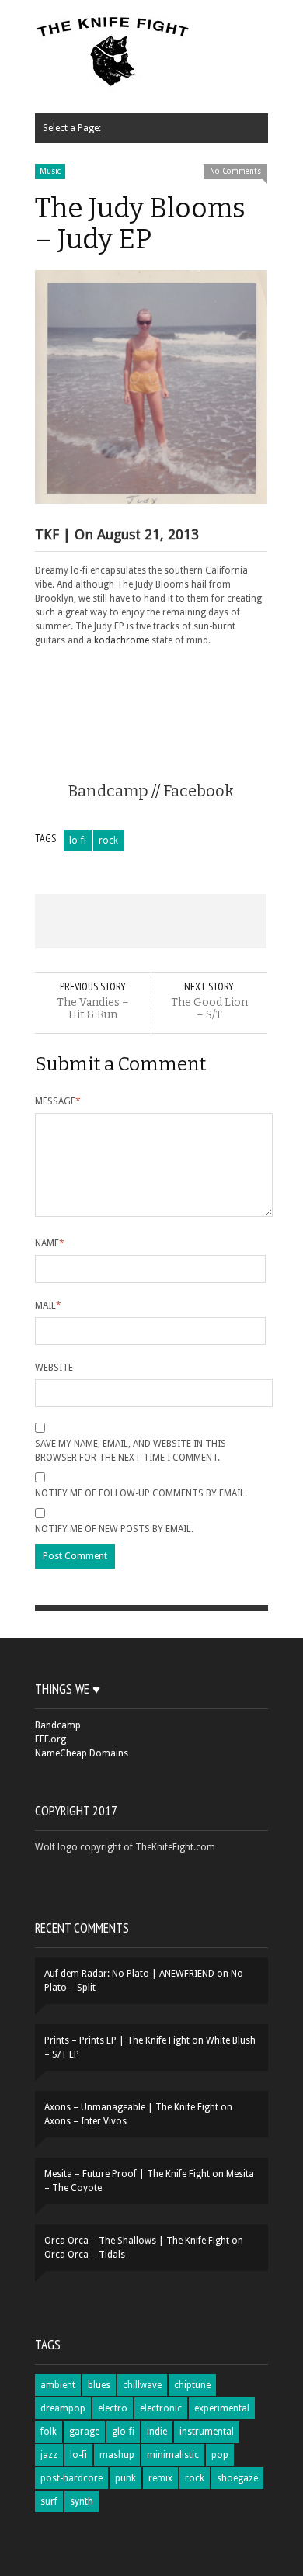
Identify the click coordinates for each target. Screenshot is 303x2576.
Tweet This (105, 921)
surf (49, 2501)
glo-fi (123, 2432)
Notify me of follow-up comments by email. (141, 1493)
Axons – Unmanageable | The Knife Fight (131, 2107)
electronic (161, 2408)
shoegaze (237, 2478)
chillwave (142, 2385)
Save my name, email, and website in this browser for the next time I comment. (131, 1451)
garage (84, 2432)
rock (108, 841)
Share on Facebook (58, 921)
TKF (47, 534)
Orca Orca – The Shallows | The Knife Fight (137, 2241)
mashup (117, 2455)
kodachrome (122, 640)
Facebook (199, 791)
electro (113, 2408)
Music (50, 171)
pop (220, 2455)
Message (58, 1101)
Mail (48, 1305)
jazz (49, 2455)
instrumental (207, 2432)
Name (50, 1243)
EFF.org (50, 1739)
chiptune (192, 2385)
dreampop (63, 2408)
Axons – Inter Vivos (85, 2121)
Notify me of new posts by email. (114, 1529)
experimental (222, 2408)
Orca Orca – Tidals (85, 2255)
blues (99, 2385)
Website (54, 1368)
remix (160, 2478)
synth (82, 2501)
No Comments (235, 171)
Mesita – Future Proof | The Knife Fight (127, 2174)
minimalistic (173, 2455)
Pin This (197, 921)
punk (125, 2478)
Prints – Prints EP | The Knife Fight (117, 2040)
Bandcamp (108, 791)
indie (157, 2432)
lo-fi (78, 841)
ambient (58, 2385)
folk (49, 2432)
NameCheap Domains (82, 1753)
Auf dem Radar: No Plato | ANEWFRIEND (129, 1974)
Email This (243, 921)
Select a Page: (72, 128)
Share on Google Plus (151, 921)
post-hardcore (71, 2478)
